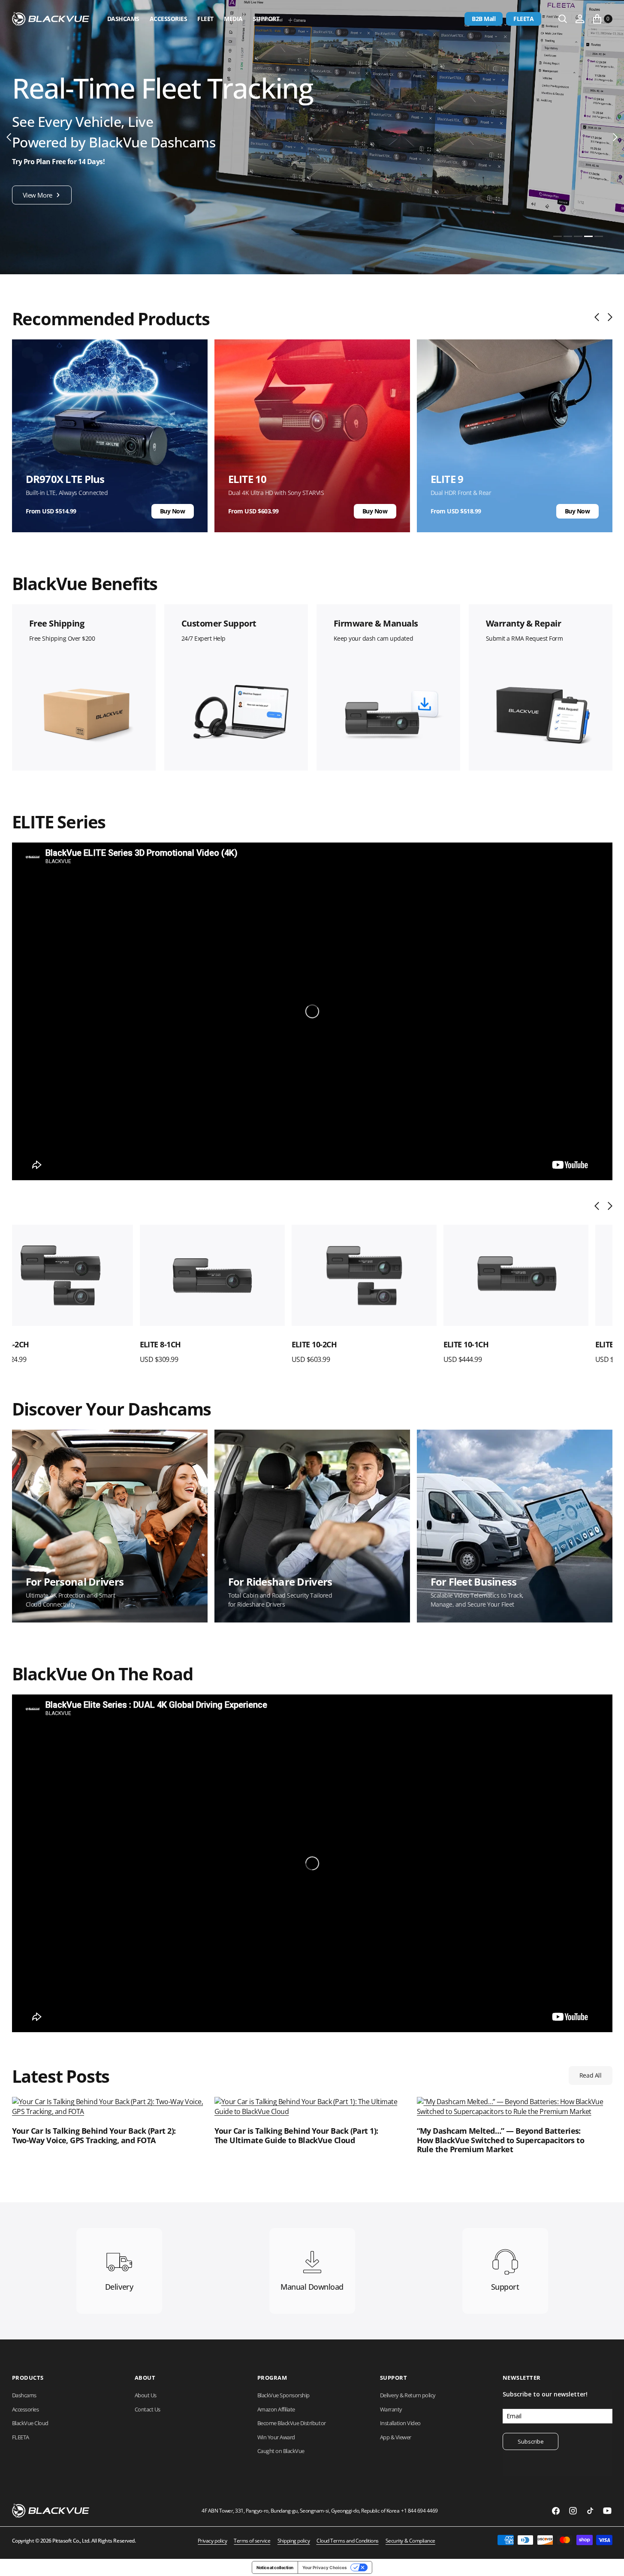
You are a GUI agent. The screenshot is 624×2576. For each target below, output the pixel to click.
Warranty (391, 2409)
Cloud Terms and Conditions (348, 2541)
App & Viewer (396, 2437)
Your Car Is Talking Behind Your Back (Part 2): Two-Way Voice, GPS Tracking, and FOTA (94, 2136)
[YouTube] (607, 2511)
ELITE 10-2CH (187, 1344)
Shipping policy (294, 2541)
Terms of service (252, 2541)
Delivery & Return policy (408, 2395)
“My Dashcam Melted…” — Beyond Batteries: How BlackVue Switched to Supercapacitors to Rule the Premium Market (501, 2140)
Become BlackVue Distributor (292, 2423)
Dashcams (123, 19)
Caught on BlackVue (281, 2451)
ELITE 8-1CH (33, 1344)
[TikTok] (590, 2511)
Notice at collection (275, 2567)
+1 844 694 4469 (419, 2511)
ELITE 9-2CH (488, 1344)
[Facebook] (556, 2511)
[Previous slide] (599, 317)
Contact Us (148, 2409)
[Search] (563, 19)
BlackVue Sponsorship (283, 2395)
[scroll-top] (609, 2561)
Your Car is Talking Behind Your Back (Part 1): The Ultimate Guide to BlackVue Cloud (296, 2136)
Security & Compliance (410, 2541)
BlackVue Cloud (30, 2423)
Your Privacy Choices (325, 2567)
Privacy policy (212, 2541)
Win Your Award (276, 2437)
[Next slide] (608, 317)
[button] (580, 19)
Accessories (169, 19)
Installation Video (400, 2423)
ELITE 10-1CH (338, 1344)
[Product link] (84, 1276)
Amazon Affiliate (276, 2409)
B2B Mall (484, 19)
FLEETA (523, 19)
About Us (146, 2395)
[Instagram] (573, 2511)
